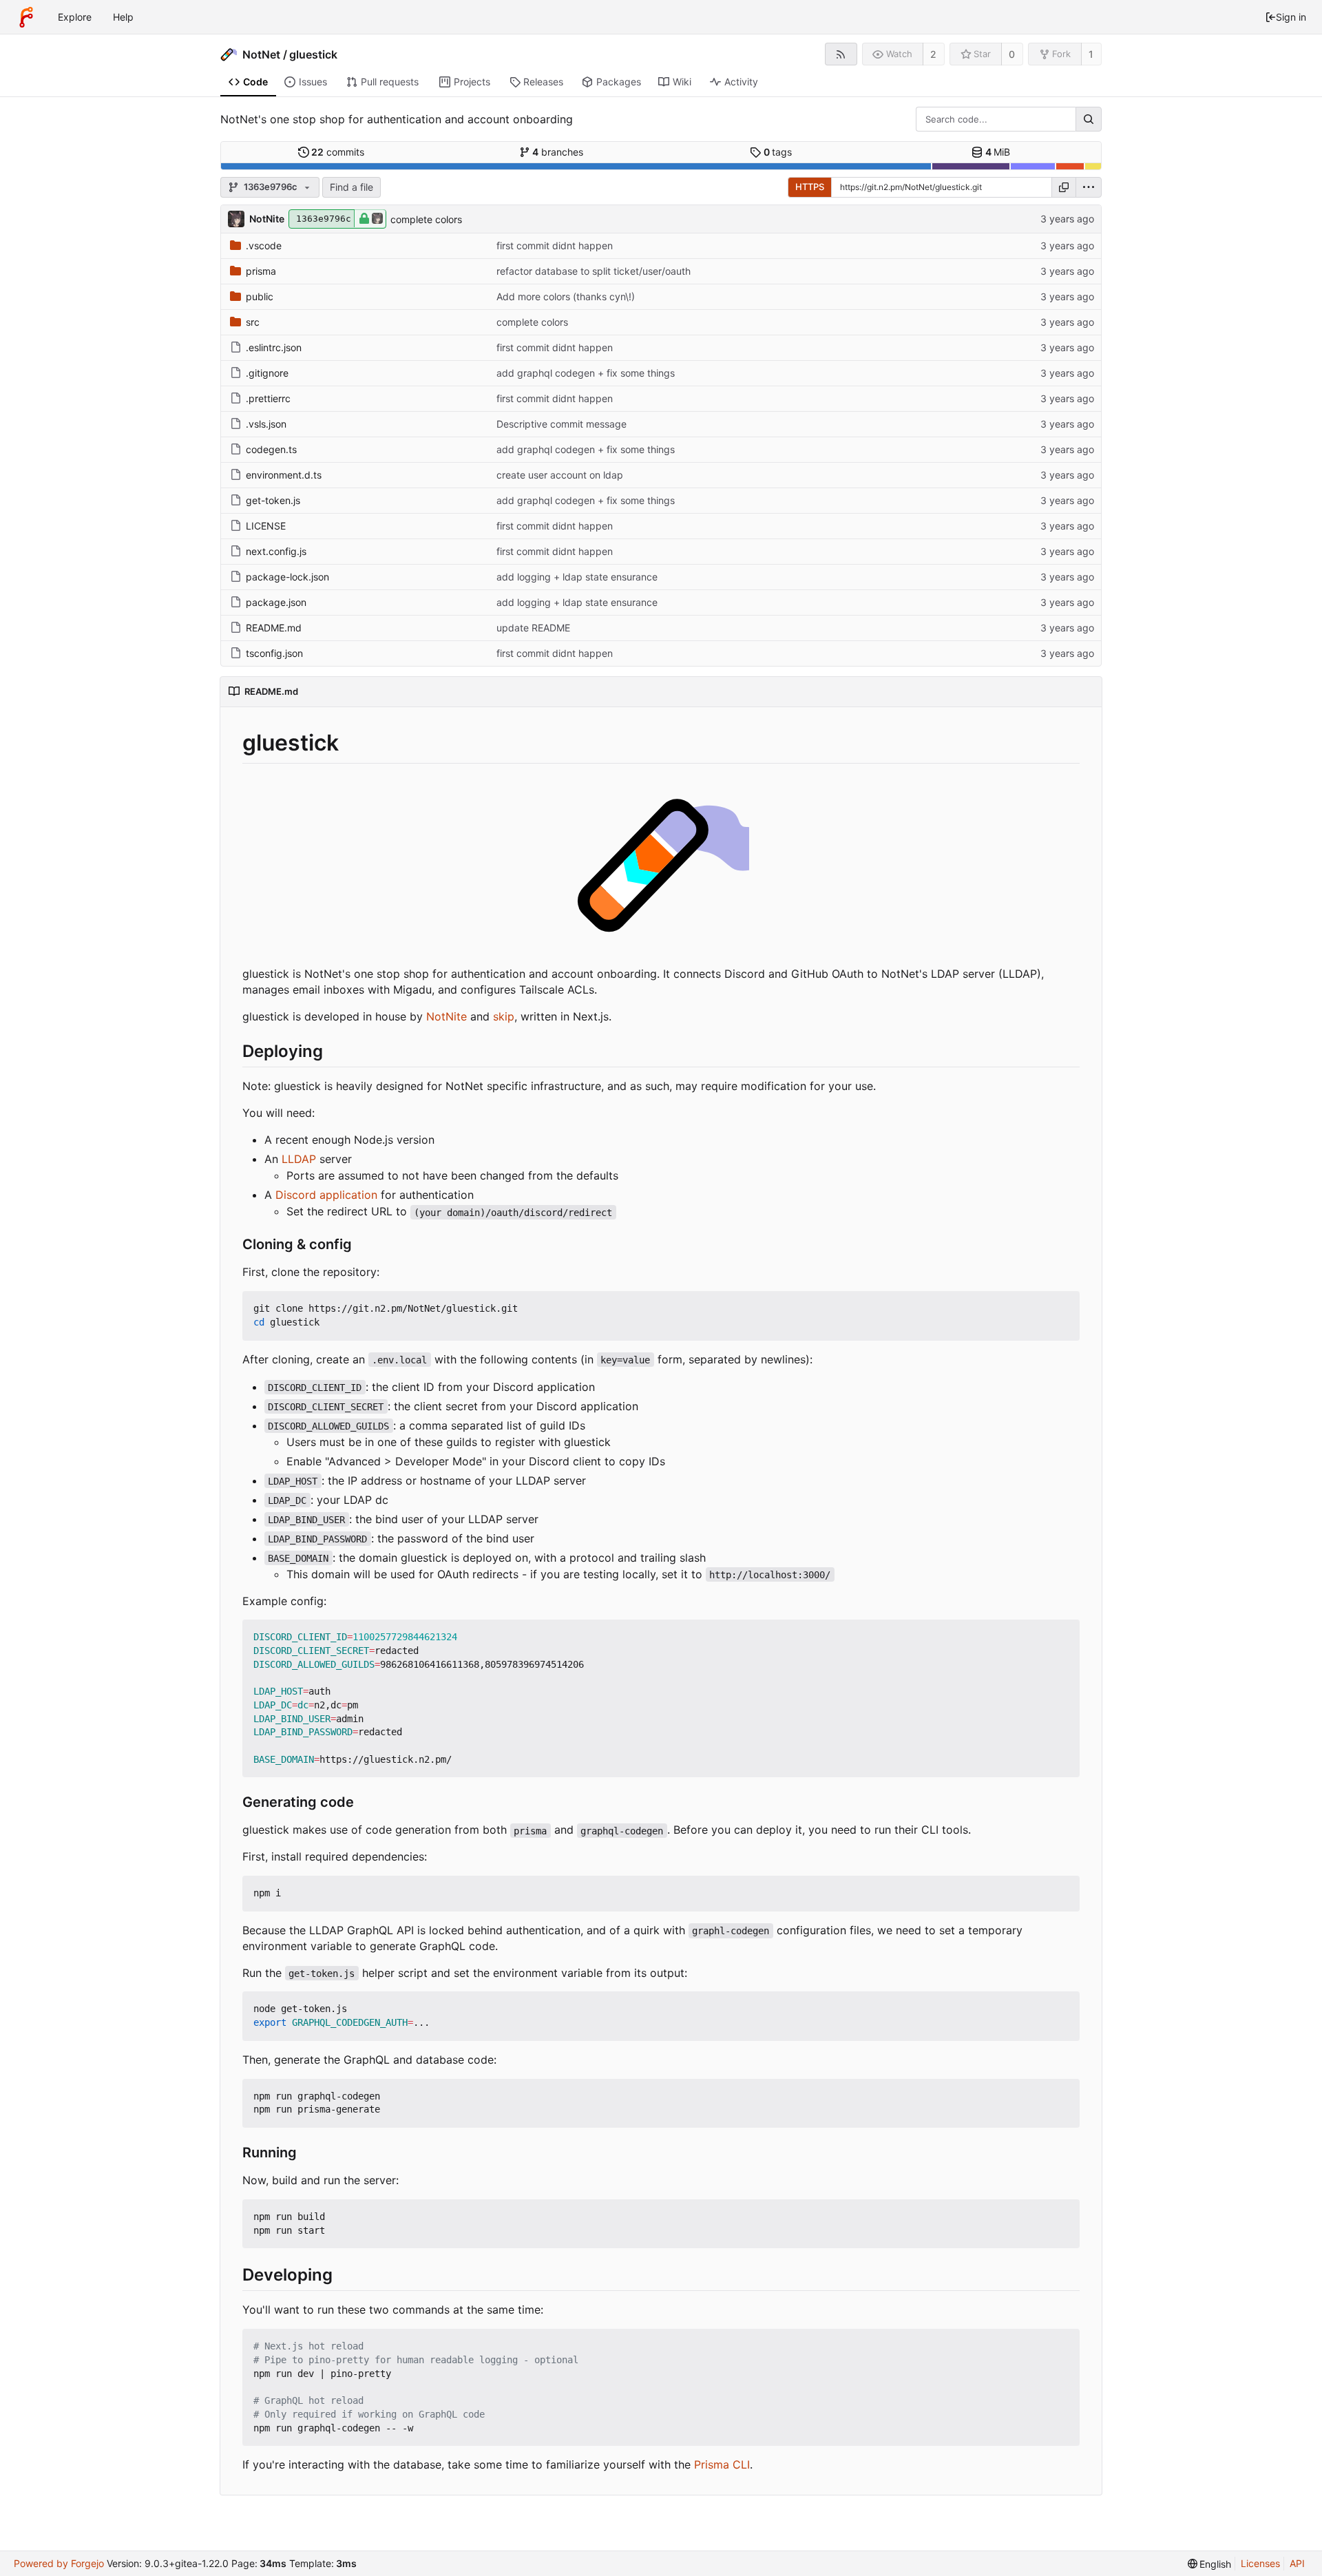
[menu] (1089, 187)
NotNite (447, 1016)
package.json (276, 602)
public (260, 296)
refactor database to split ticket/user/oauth (594, 271)
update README (533, 628)
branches (558, 152)
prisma (261, 271)
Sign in (1291, 17)
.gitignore (267, 373)
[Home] (26, 17)
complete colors (426, 219)
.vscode (264, 245)
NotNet (261, 54)
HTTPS (810, 187)
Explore (75, 17)
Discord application (326, 1195)
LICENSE (266, 526)
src (253, 322)
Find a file (352, 187)
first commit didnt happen (555, 245)
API (1297, 2563)
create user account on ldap (560, 475)
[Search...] (1089, 119)
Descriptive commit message (562, 424)
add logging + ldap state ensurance (577, 577)
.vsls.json (266, 424)
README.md (274, 628)
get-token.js (273, 500)
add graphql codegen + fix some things (586, 373)
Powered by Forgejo (59, 2563)
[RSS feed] (841, 54)
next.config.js (276, 551)
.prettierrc (268, 398)
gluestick (313, 54)
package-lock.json (287, 577)
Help (123, 17)
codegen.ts (271, 449)
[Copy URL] (1064, 187)
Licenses (1260, 2563)
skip (504, 1016)
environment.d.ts (284, 475)
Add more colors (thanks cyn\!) (566, 296)
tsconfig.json (274, 653)
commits (338, 152)
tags (778, 152)
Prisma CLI (722, 2464)
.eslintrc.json (274, 347)
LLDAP (299, 1159)
